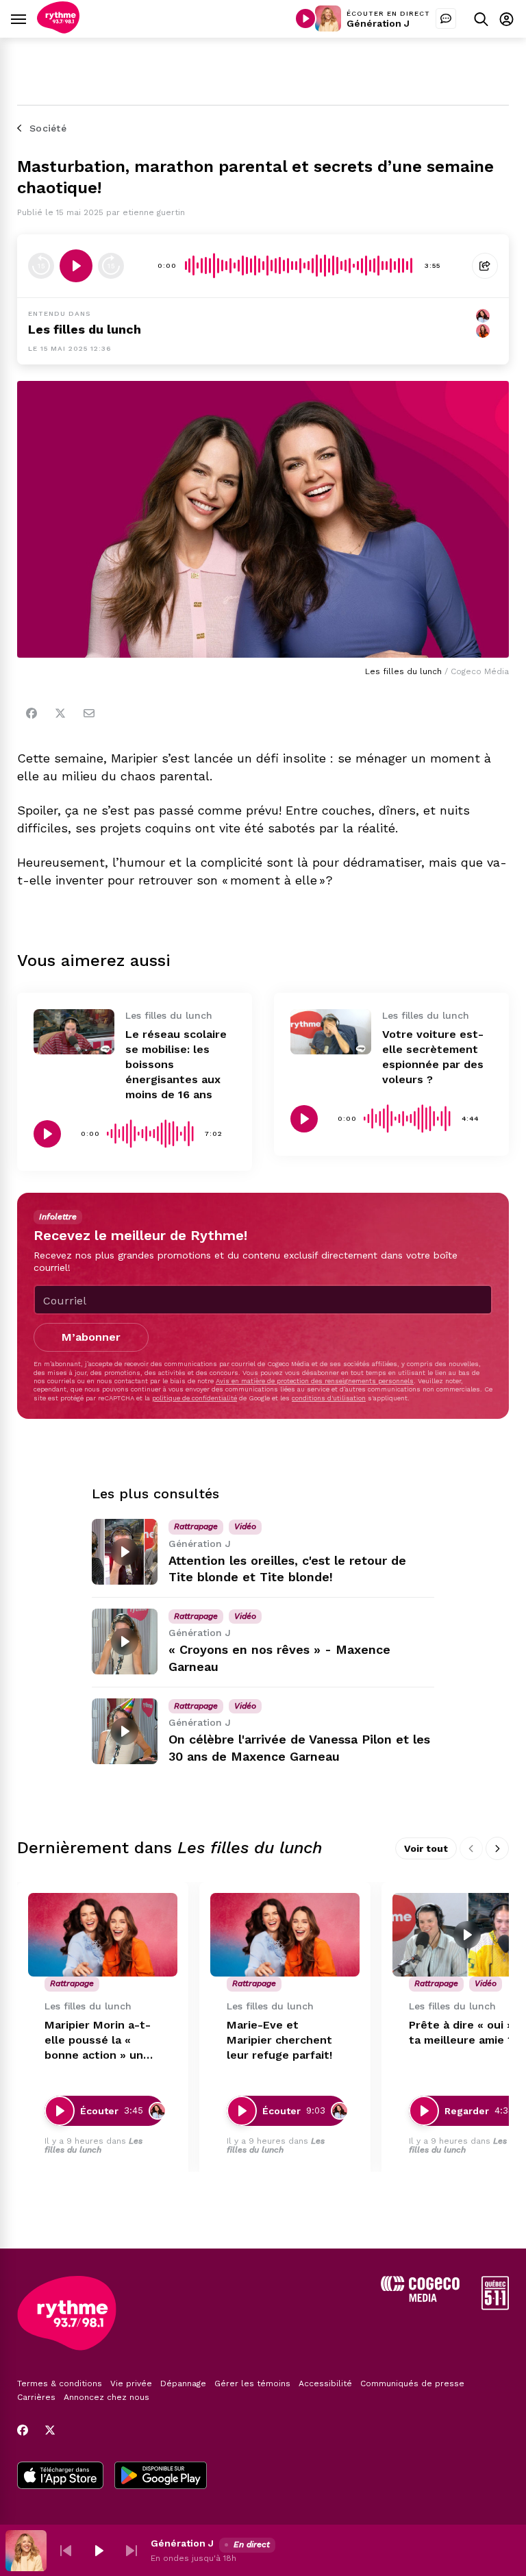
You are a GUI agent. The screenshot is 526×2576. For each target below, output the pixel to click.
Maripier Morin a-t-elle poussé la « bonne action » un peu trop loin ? (98, 2041)
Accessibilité (325, 2383)
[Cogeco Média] (420, 2298)
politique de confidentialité (195, 1398)
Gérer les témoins (252, 2383)
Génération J (378, 23)
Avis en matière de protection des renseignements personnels (315, 1381)
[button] (66, 2551)
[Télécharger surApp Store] (60, 2477)
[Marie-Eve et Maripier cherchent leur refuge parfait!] (285, 1935)
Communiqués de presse (412, 2383)
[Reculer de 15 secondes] (41, 266)
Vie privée (131, 2383)
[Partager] (485, 266)
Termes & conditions (60, 2383)
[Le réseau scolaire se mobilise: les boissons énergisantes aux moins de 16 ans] (74, 1032)
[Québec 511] (495, 2306)
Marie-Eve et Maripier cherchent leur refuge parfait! (279, 2040)
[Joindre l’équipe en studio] (446, 18)
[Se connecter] (506, 19)
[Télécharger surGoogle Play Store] (161, 2477)
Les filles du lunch (85, 329)
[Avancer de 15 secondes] (111, 266)
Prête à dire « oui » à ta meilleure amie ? (466, 2032)
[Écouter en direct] (305, 18)
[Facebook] (32, 713)
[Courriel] (89, 713)
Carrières (36, 2397)
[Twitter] (60, 713)
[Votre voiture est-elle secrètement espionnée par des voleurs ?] (331, 1032)
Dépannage (183, 2383)
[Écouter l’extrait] (76, 266)
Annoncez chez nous (107, 2397)
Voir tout (426, 1848)
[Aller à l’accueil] (58, 30)
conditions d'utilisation (329, 1398)
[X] (50, 2430)
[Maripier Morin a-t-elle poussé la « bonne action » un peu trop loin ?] (103, 1935)
